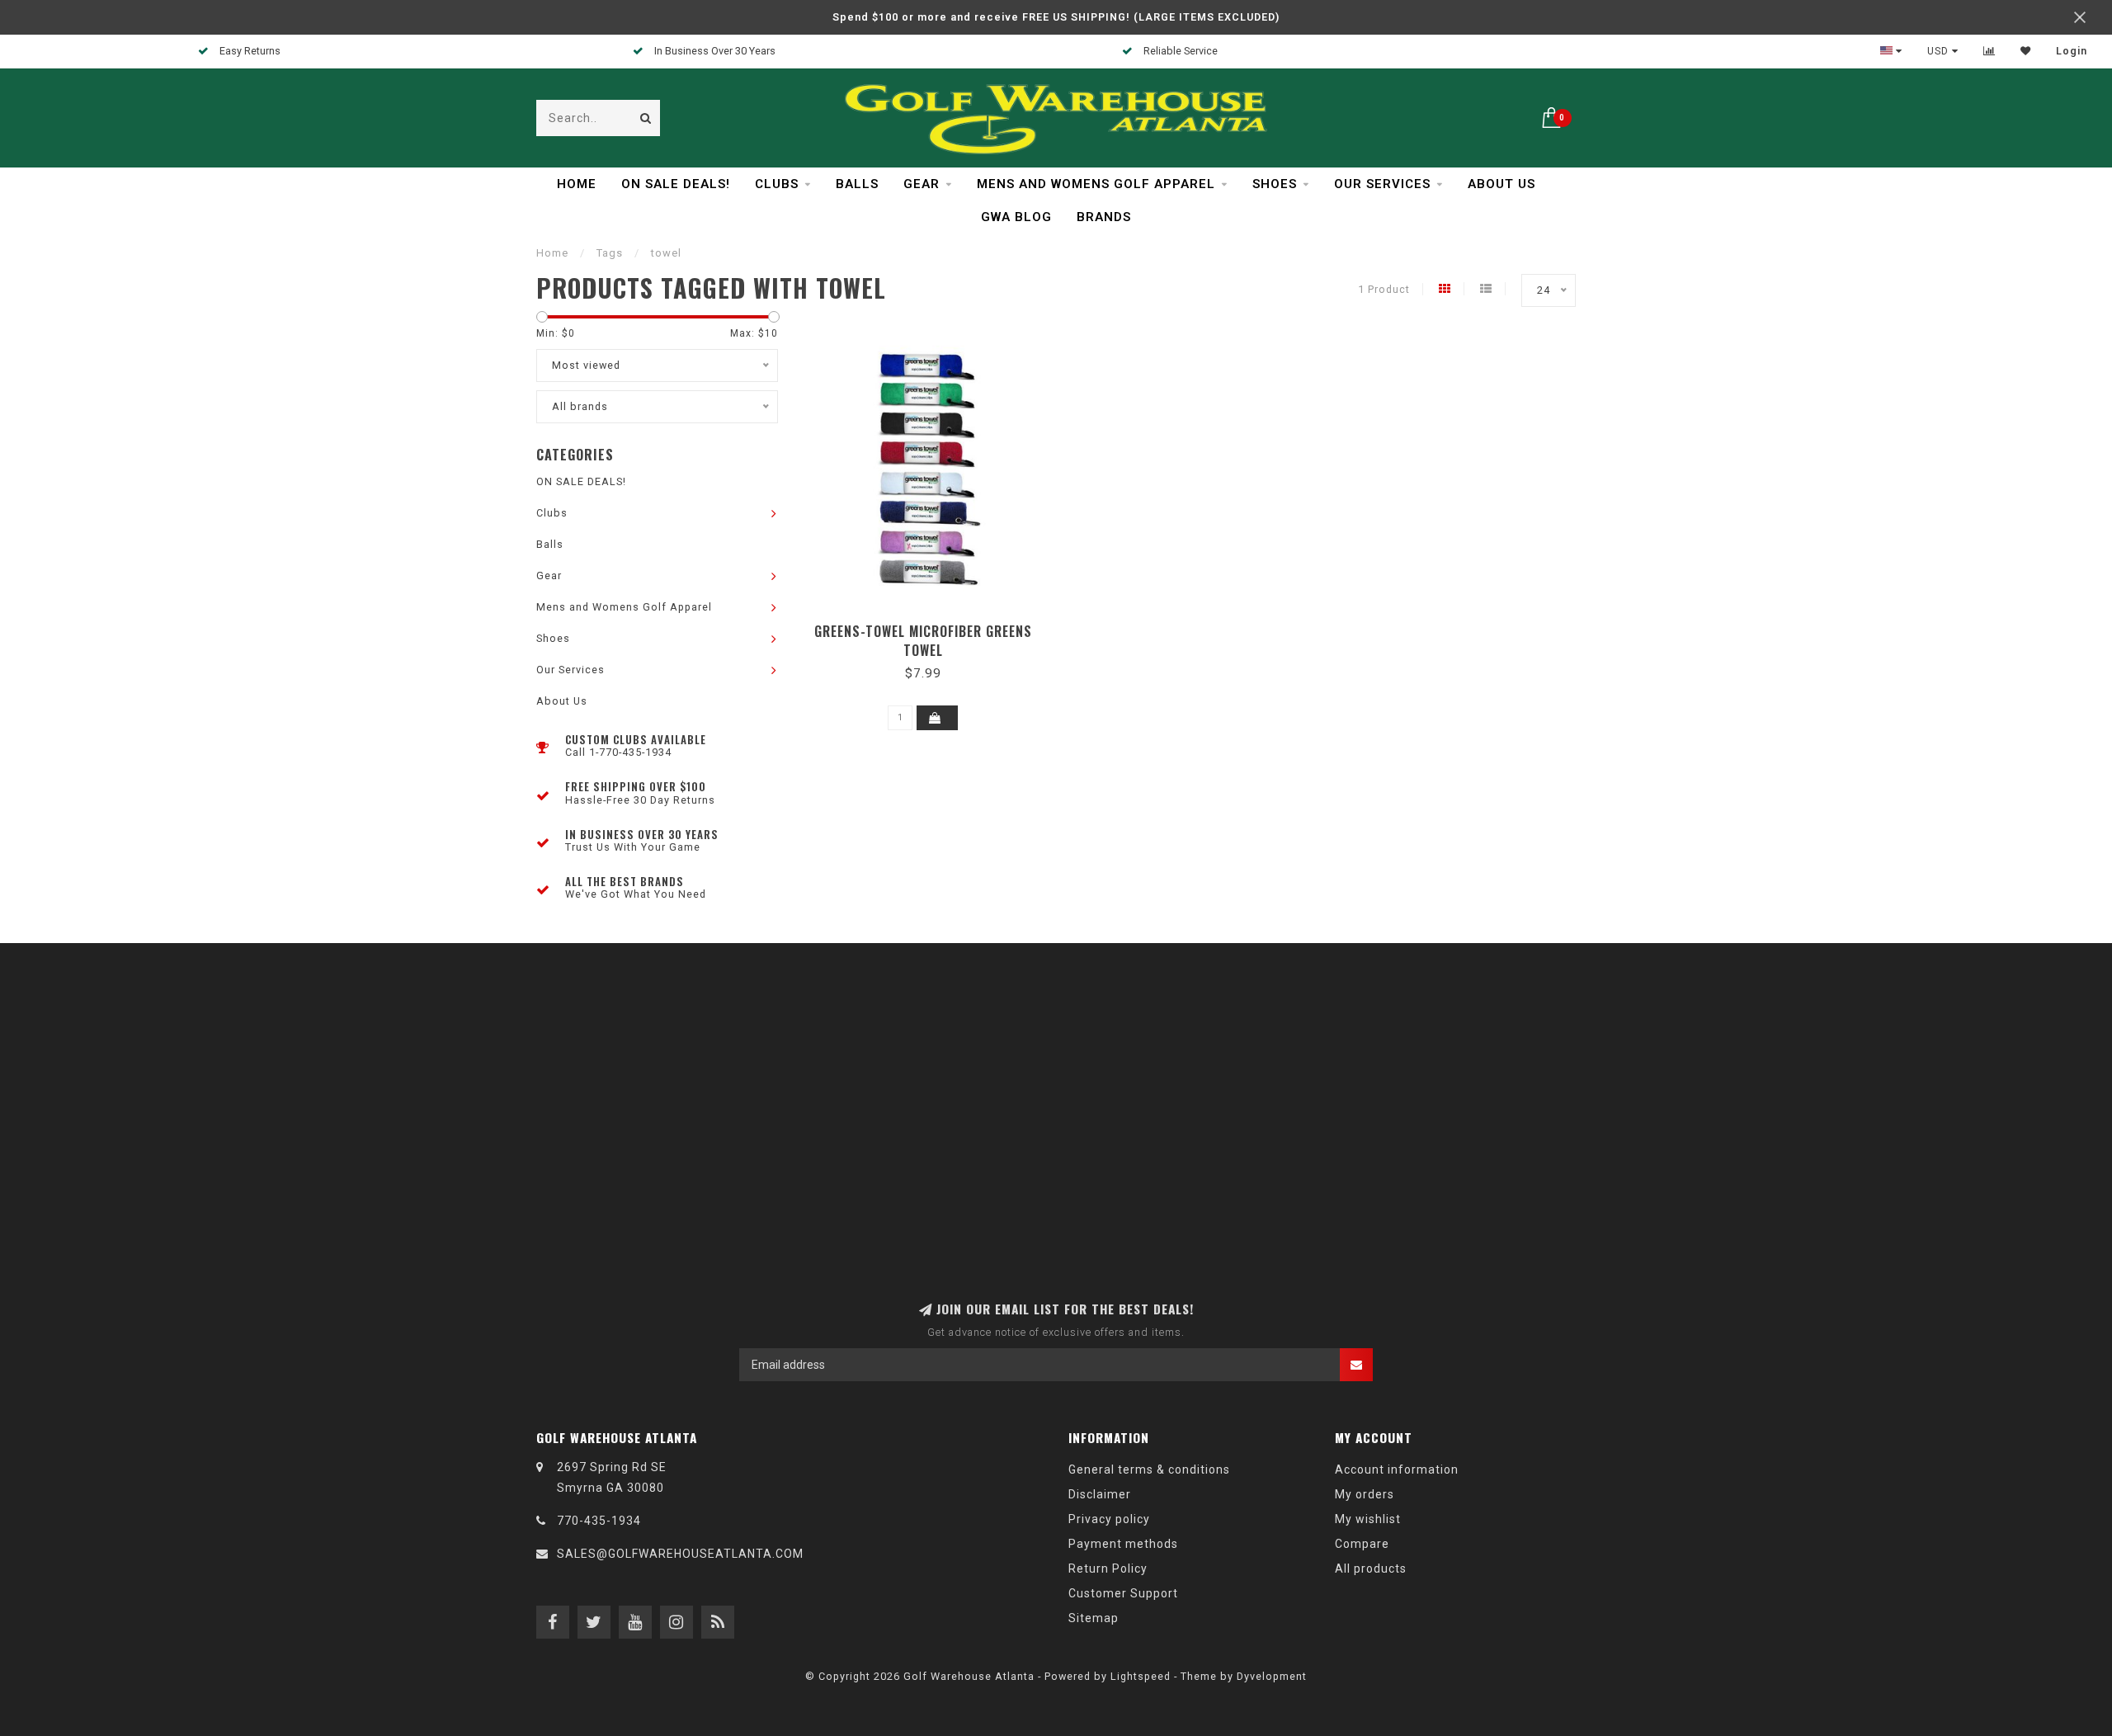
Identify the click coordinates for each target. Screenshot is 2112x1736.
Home (577, 184)
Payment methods (1123, 1544)
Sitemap (1094, 1618)
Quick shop (931, 626)
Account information (1397, 1469)
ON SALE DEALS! (676, 184)
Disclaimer (1100, 1494)
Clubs (777, 184)
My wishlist (1368, 1519)
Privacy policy (1109, 1519)
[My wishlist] (2026, 51)
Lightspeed (1141, 1676)
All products (1371, 1569)
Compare (1362, 1544)
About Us (1501, 184)
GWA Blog (1016, 217)
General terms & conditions (1149, 1469)
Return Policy (1108, 1569)
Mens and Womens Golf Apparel (1096, 184)
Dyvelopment (1272, 1676)
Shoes (1275, 184)
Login (2072, 51)
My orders (1365, 1494)
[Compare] (1989, 51)
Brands (1104, 217)
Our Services (1382, 184)
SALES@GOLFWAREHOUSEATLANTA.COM (680, 1554)
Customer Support (1123, 1593)
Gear (922, 184)
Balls (857, 184)
